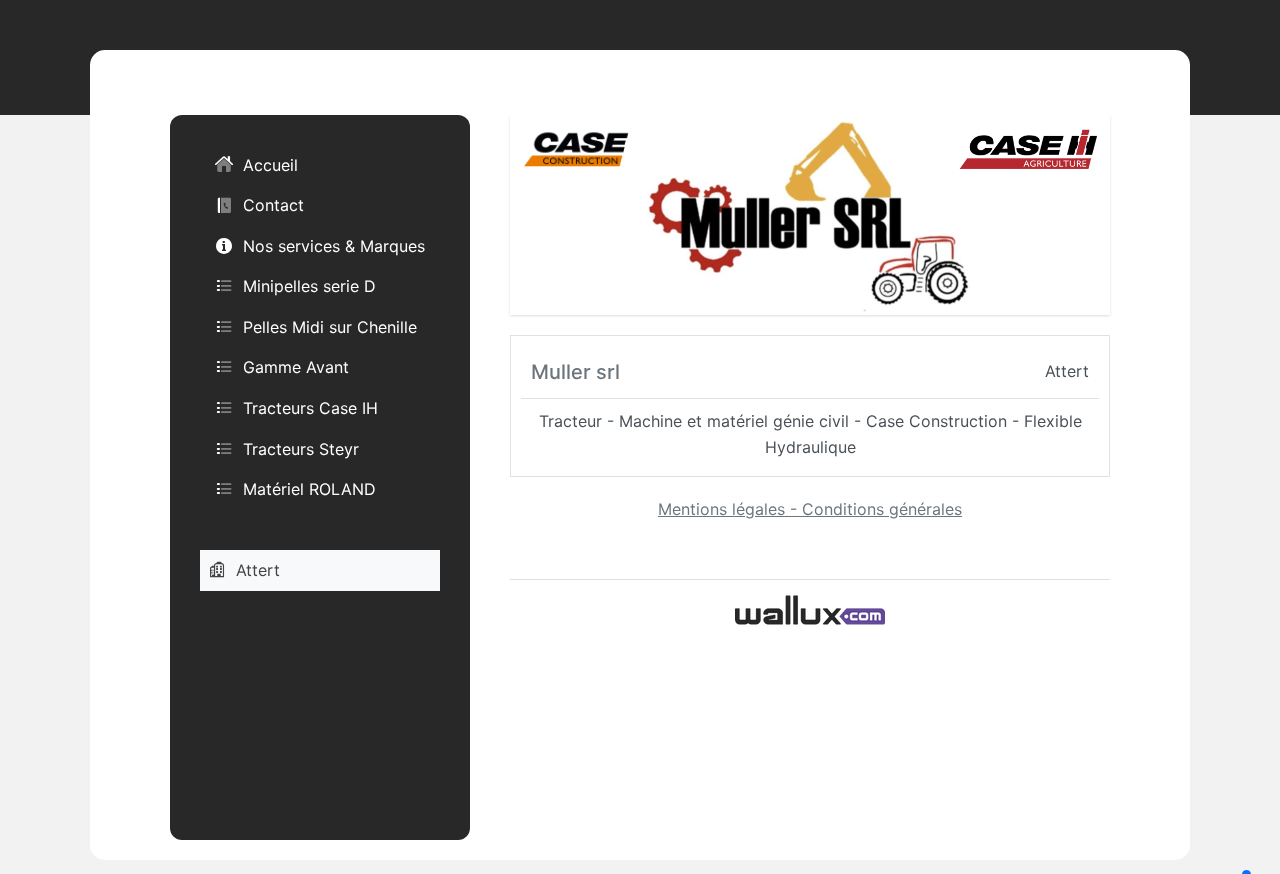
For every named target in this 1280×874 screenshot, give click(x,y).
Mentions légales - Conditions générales (810, 509)
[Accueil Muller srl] (810, 213)
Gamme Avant (296, 367)
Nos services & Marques (334, 246)
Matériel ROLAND (309, 489)
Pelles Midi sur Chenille (330, 327)
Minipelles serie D (309, 286)
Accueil (270, 165)
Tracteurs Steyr (301, 449)
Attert (258, 570)
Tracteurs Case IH (310, 408)
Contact (273, 205)
